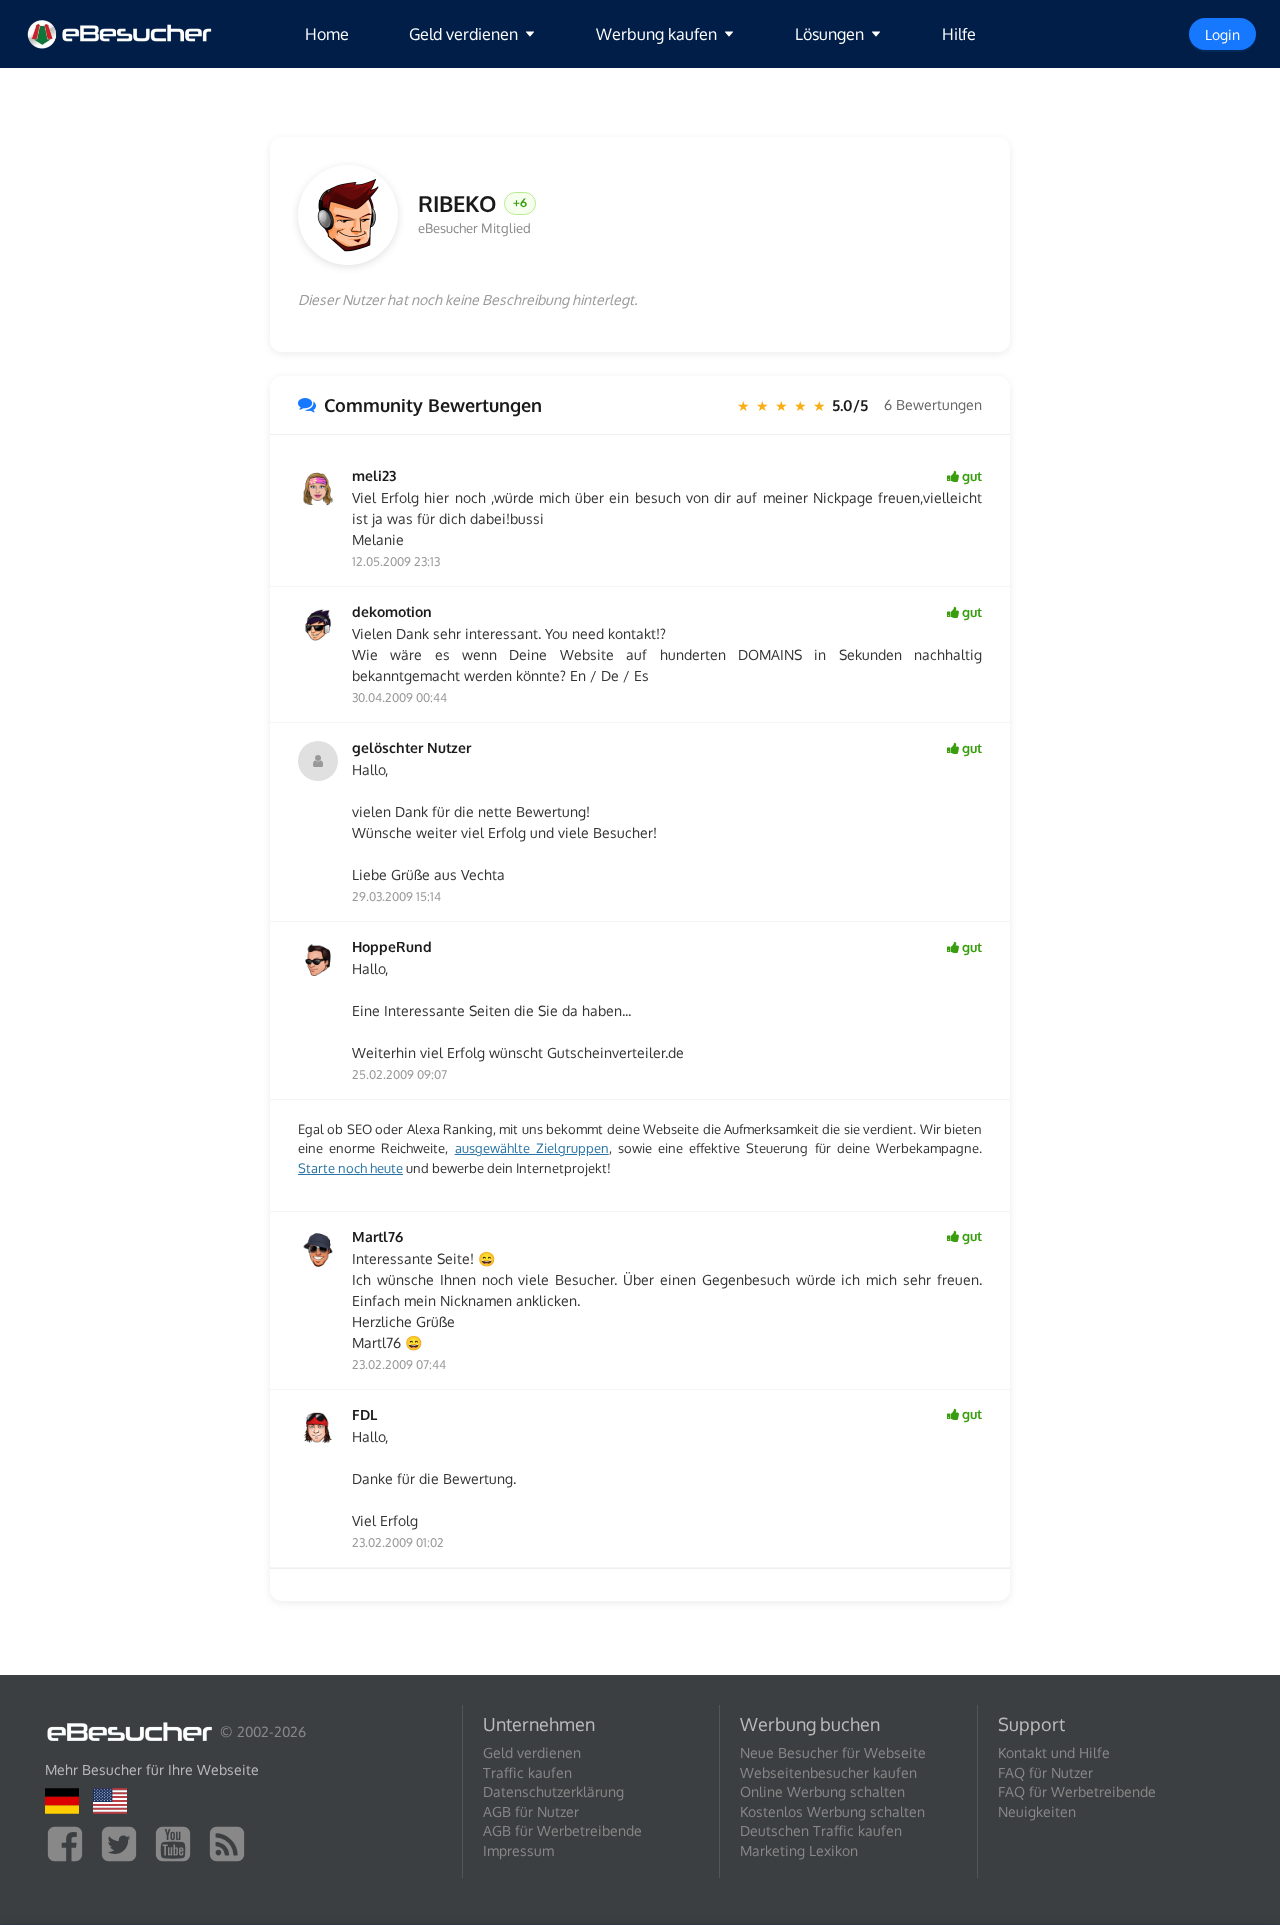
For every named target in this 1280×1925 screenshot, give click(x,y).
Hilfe (959, 34)
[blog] (232, 1842)
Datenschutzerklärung (553, 1791)
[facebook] (70, 1842)
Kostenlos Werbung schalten (832, 1811)
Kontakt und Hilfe (1054, 1752)
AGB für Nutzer (531, 1811)
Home (327, 34)
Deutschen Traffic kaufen (821, 1830)
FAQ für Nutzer (1045, 1772)
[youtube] (178, 1842)
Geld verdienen (532, 1752)
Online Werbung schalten (822, 1791)
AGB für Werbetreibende (562, 1830)
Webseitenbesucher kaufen (828, 1772)
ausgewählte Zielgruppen (532, 1148)
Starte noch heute (350, 1168)
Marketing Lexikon (799, 1850)
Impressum (518, 1850)
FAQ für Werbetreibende (1077, 1791)
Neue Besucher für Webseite (833, 1752)
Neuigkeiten (1037, 1811)
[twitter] (124, 1842)
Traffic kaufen (527, 1772)
